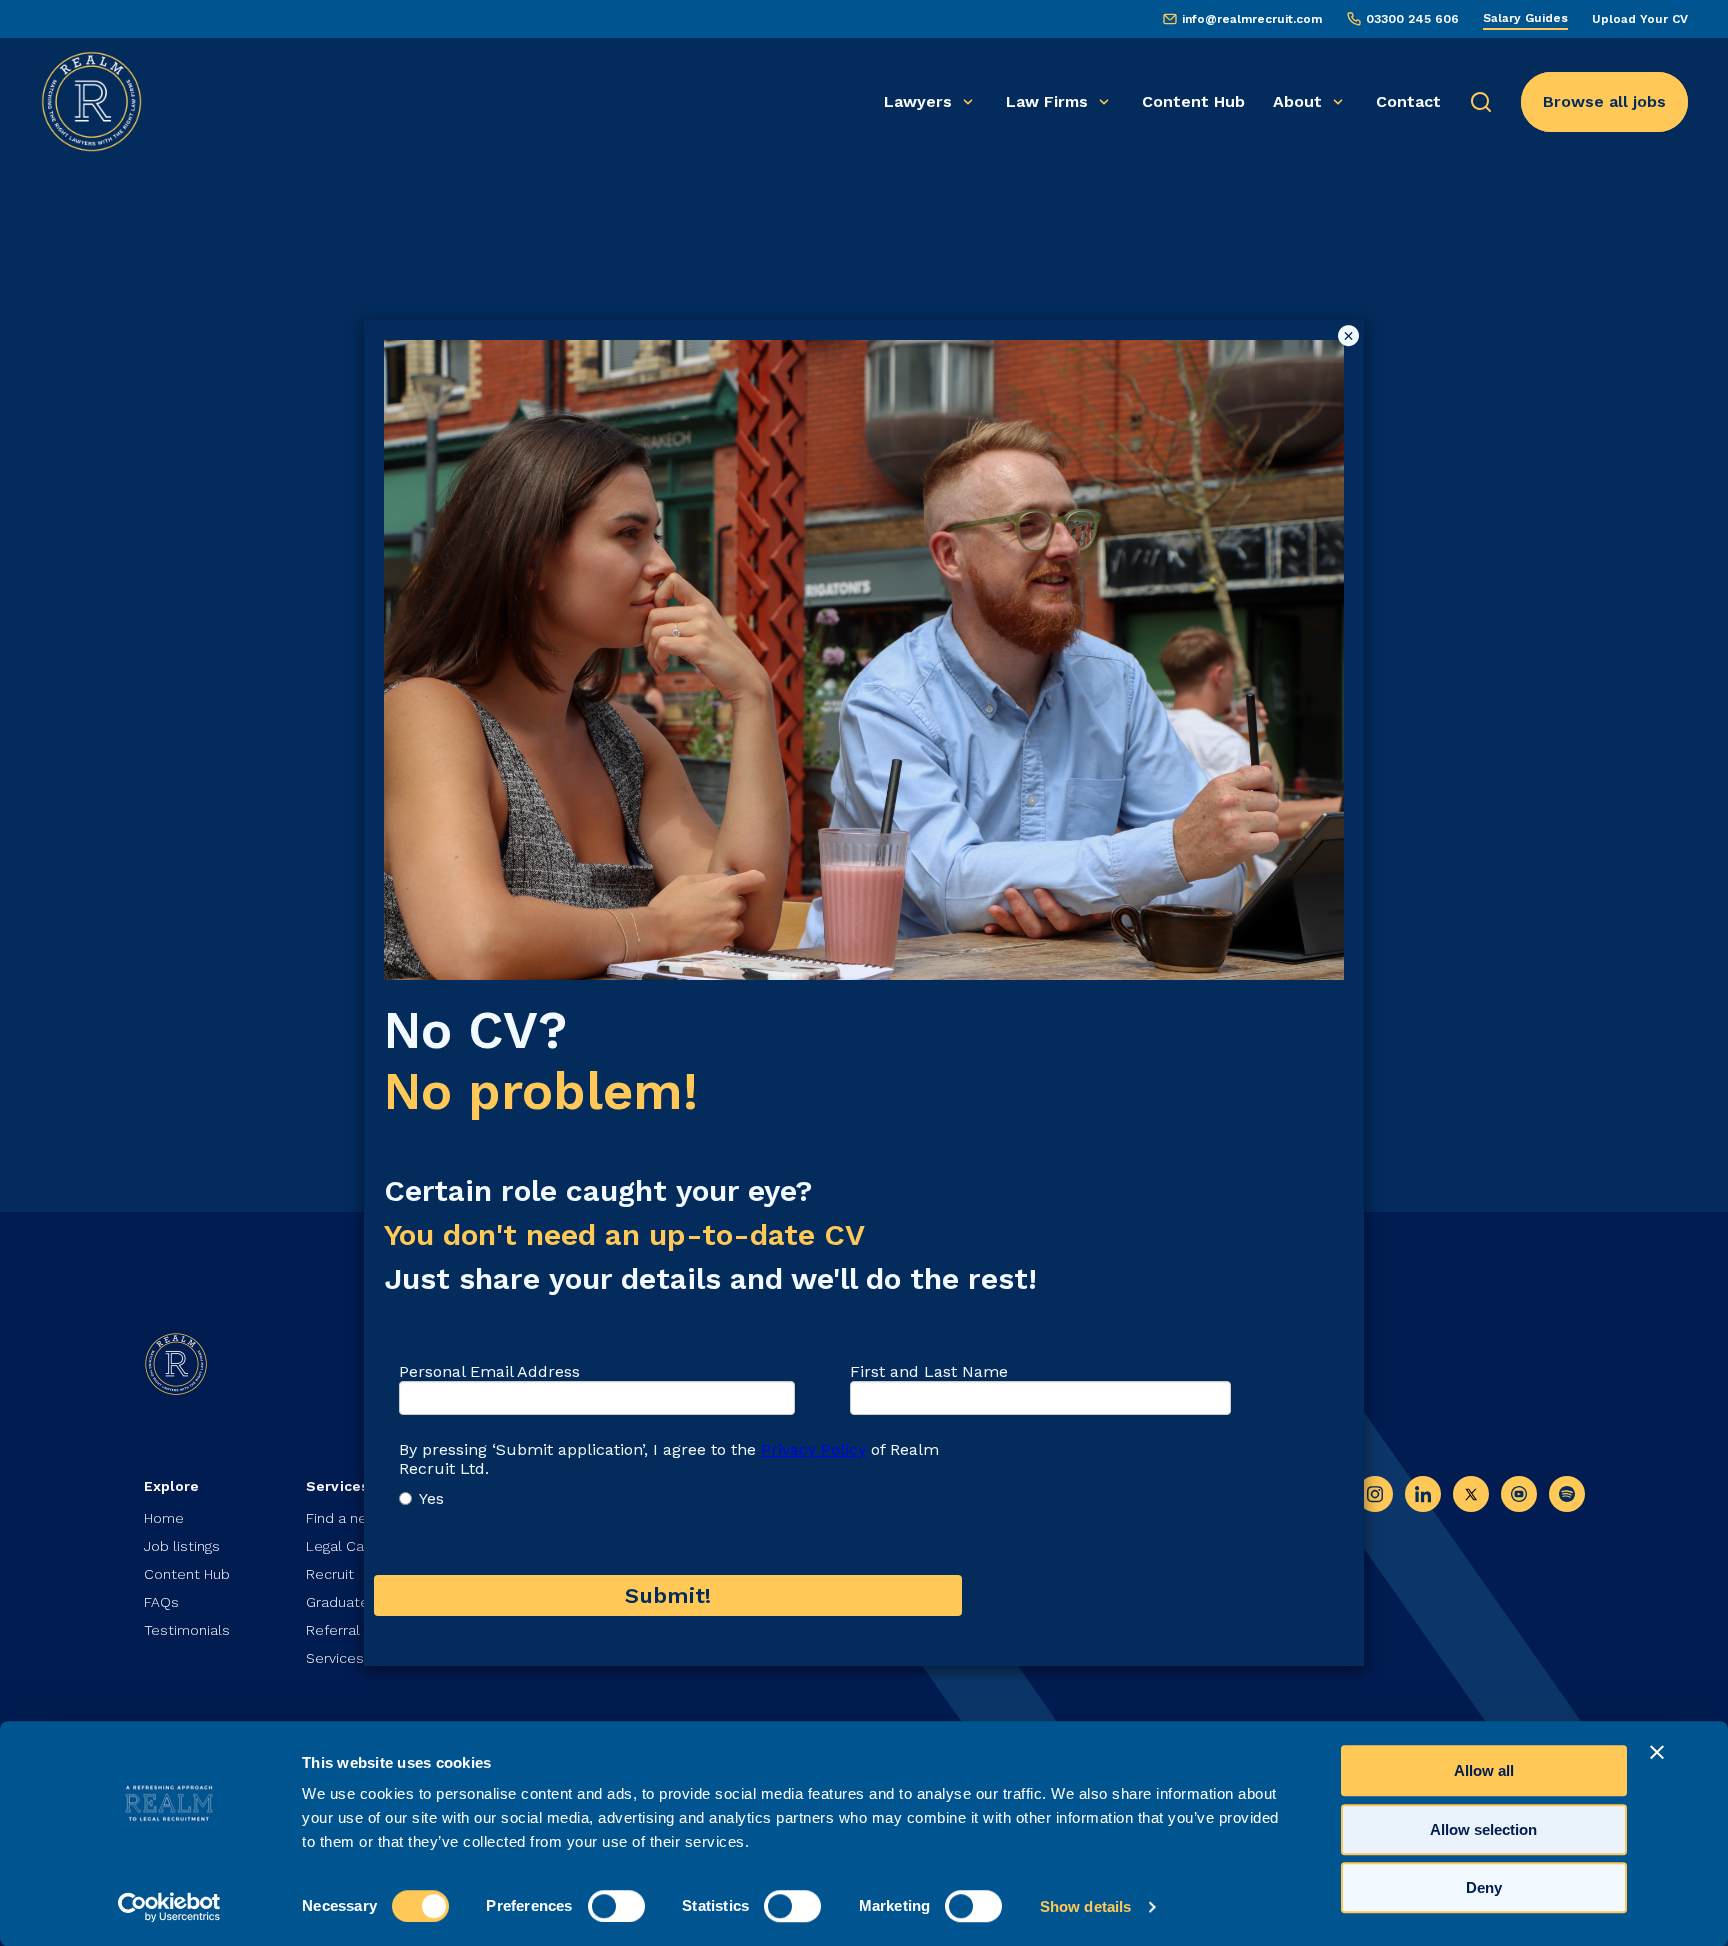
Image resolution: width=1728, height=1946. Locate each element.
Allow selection (1483, 1829)
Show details (1085, 1906)
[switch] (616, 1906)
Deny (1484, 1887)
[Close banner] (1657, 1752)
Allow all (1484, 1770)
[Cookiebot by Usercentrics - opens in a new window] (169, 1907)
